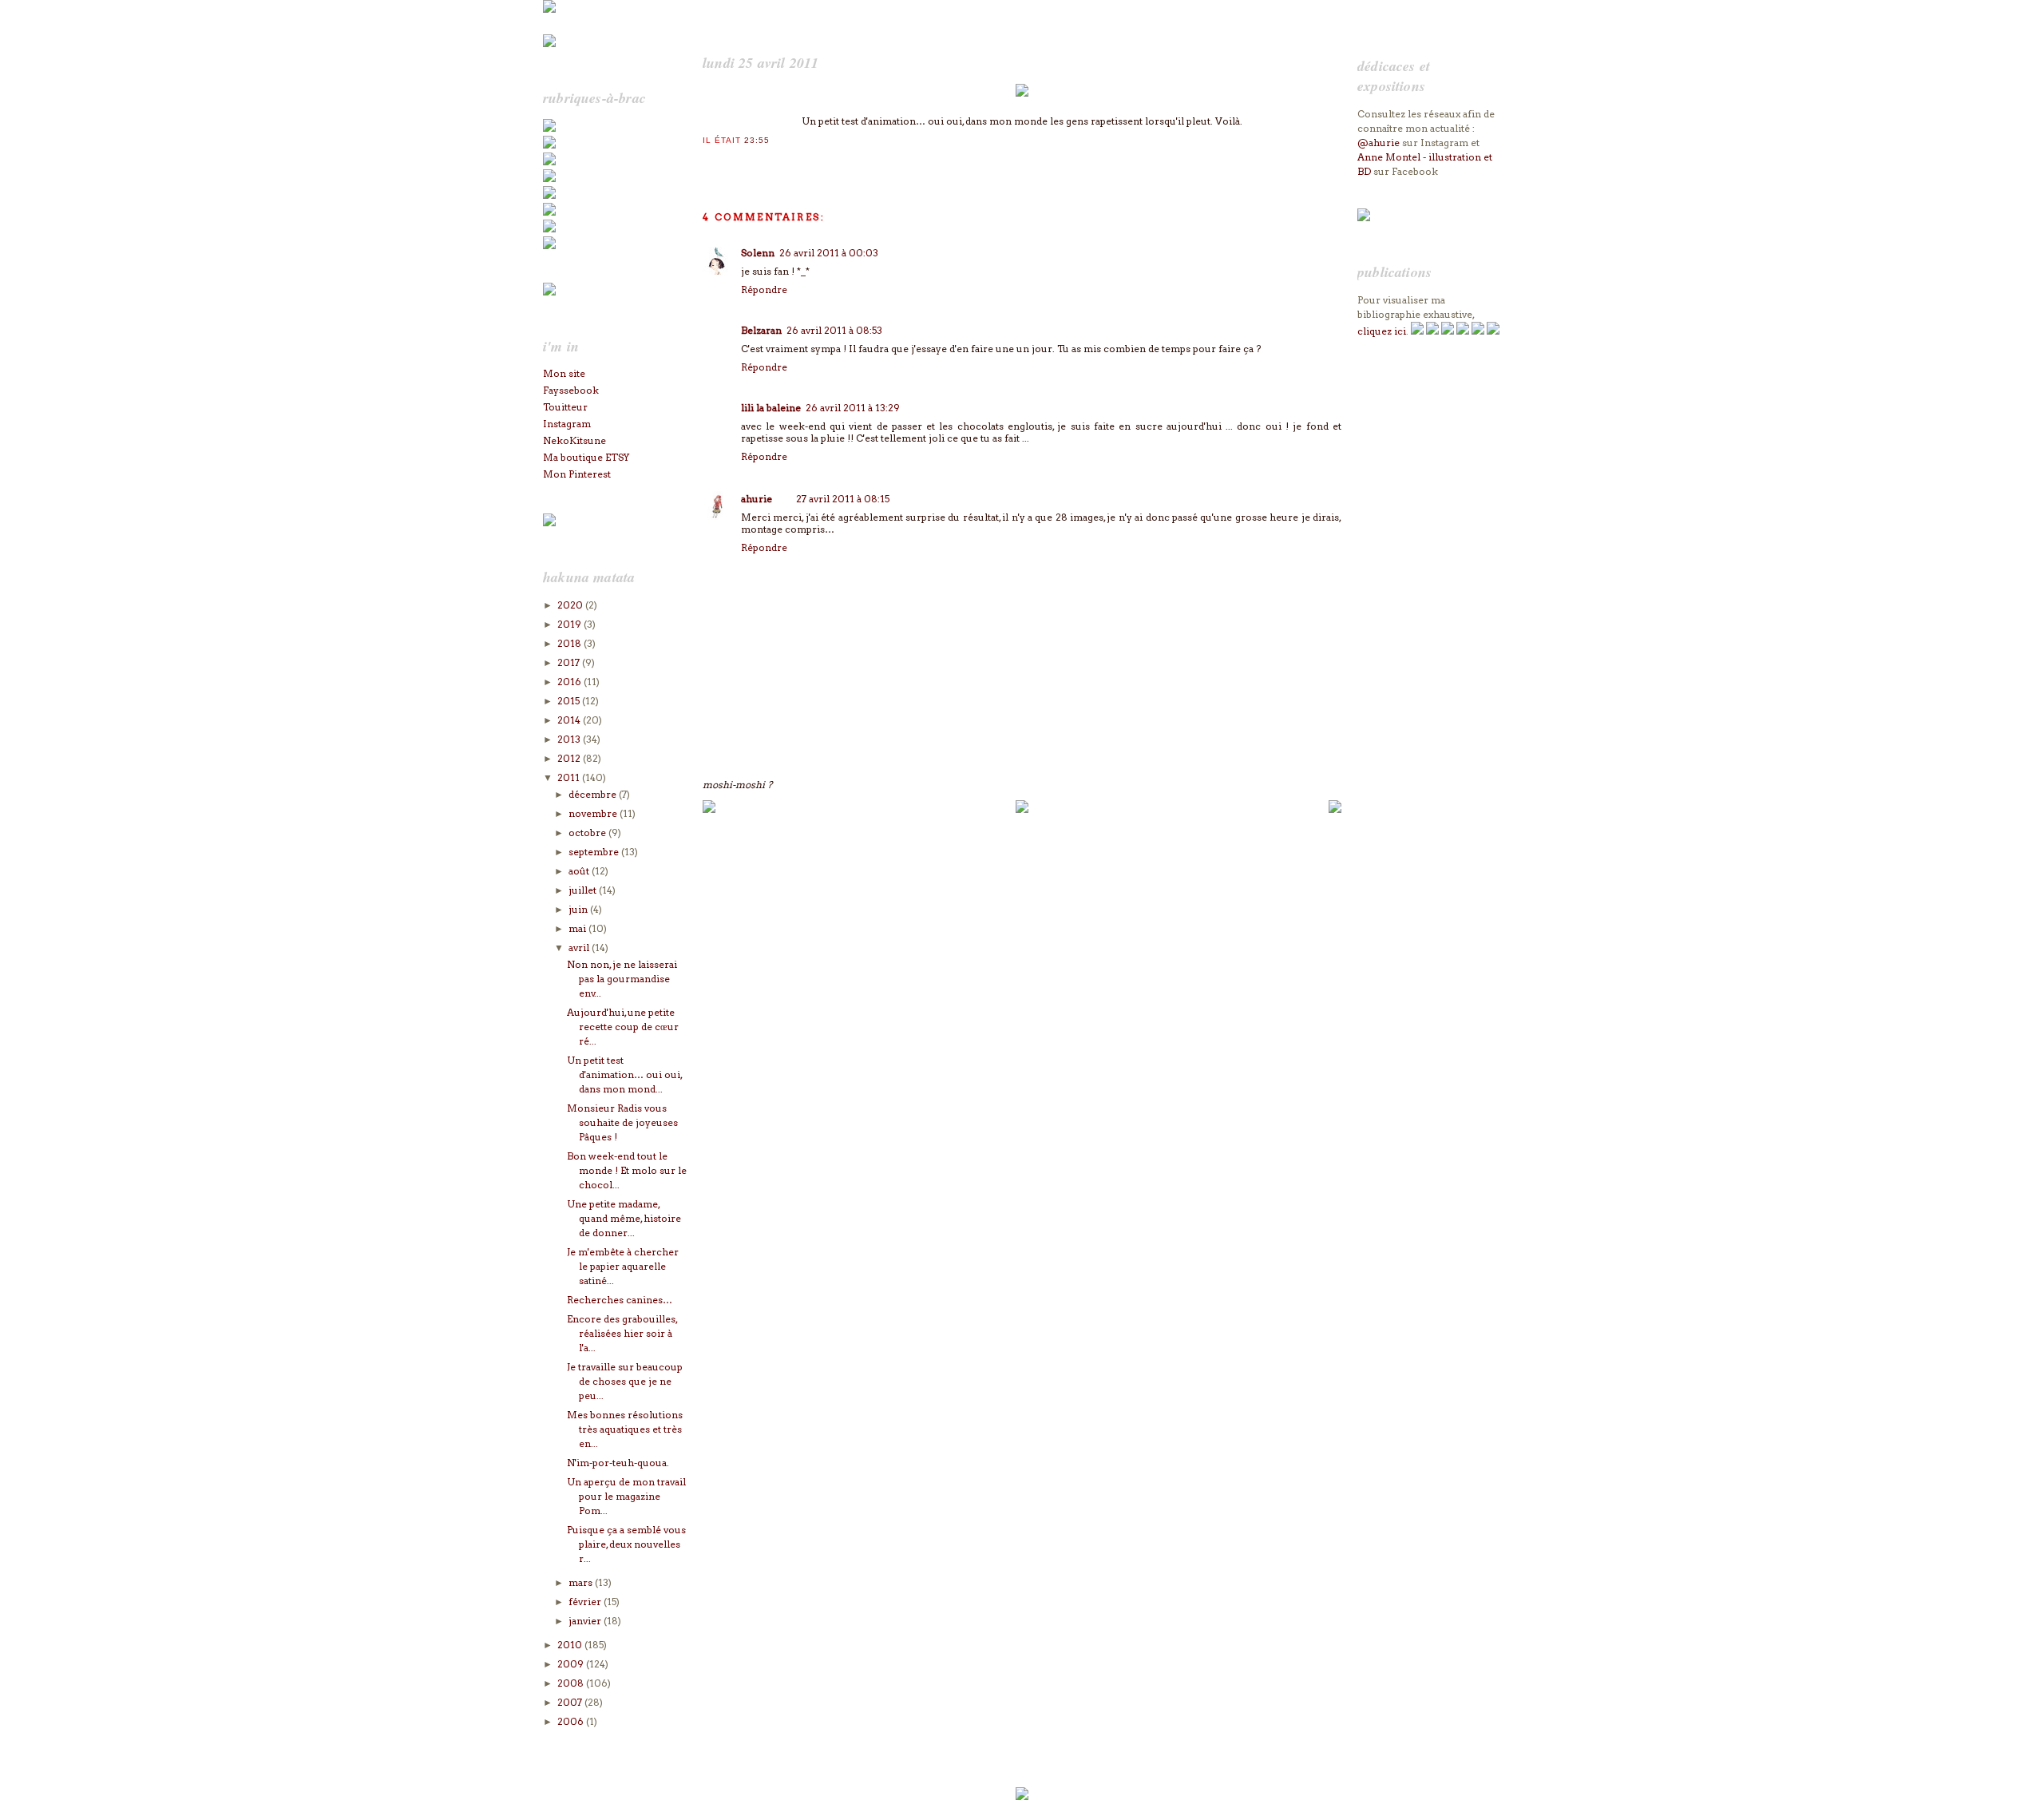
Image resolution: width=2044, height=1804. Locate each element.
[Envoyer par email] (710, 161)
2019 (570, 624)
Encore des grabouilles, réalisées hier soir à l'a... (622, 1333)
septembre (595, 852)
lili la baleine (771, 408)
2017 (570, 662)
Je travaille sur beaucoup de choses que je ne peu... (625, 1381)
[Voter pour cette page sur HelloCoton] (790, 161)
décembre (594, 794)
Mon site (564, 373)
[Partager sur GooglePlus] (806, 161)
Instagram (567, 424)
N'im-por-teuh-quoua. (618, 1463)
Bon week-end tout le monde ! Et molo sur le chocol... (627, 1170)
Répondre (764, 289)
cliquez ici (1382, 331)
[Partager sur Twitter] (726, 161)
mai (578, 928)
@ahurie (1379, 143)
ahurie (757, 499)
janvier (586, 1621)
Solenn (758, 253)
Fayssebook (571, 390)
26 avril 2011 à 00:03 (829, 253)
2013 (570, 739)
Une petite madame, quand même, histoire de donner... (624, 1218)
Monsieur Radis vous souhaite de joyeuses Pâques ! (622, 1122)
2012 (570, 758)
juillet (584, 890)
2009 (572, 1664)
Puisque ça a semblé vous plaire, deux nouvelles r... (626, 1544)
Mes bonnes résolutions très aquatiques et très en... (625, 1429)
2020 (571, 605)
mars (582, 1582)
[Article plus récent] (709, 809)
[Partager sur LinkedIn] (774, 161)
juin (579, 909)
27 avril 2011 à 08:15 (843, 499)
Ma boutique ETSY (586, 457)
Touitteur (565, 407)
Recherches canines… (620, 1300)
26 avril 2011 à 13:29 (853, 408)
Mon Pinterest (577, 474)
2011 (570, 777)
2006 (572, 1721)
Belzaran (761, 330)
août (580, 871)
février (586, 1602)
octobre (588, 833)
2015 (570, 701)
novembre (594, 813)
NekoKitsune (574, 440)
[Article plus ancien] (1335, 809)
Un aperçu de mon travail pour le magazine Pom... (626, 1496)
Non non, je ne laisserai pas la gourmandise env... (622, 979)
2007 (571, 1702)
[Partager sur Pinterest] (758, 161)
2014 (570, 720)
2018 (570, 643)
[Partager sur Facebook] (742, 161)
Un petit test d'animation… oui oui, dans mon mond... (624, 1074)
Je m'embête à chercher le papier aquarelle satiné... (623, 1266)
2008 (572, 1683)
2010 (571, 1645)
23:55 (757, 140)
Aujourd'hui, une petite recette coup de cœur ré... (623, 1027)
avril (580, 948)
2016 (570, 682)
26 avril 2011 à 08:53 (834, 330)
